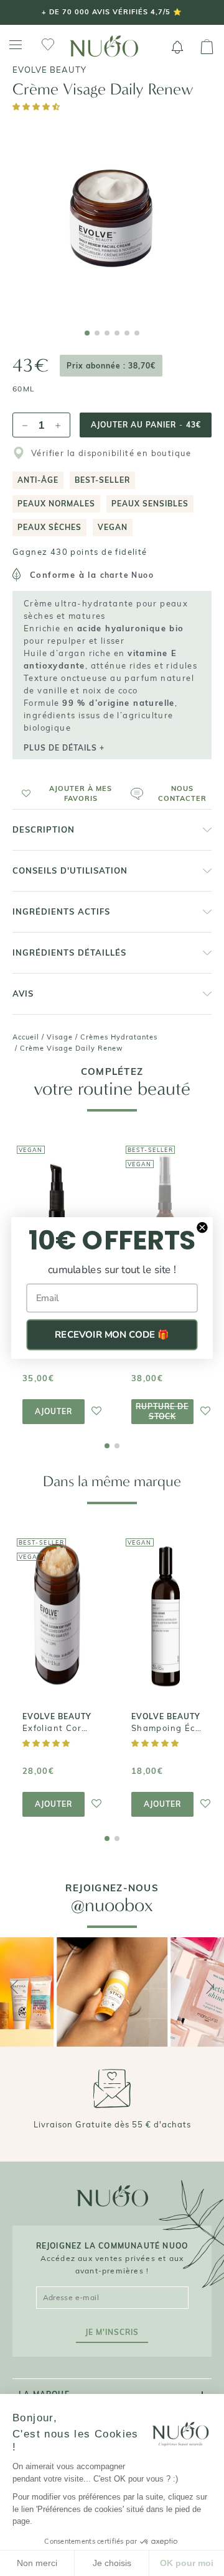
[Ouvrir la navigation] (16, 45)
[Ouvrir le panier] (207, 47)
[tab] (87, 333)
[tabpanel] (112, 218)
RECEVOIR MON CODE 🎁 (112, 1335)
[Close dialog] (202, 1227)
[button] (37, 107)
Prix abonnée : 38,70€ (111, 366)
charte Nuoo (127, 575)
